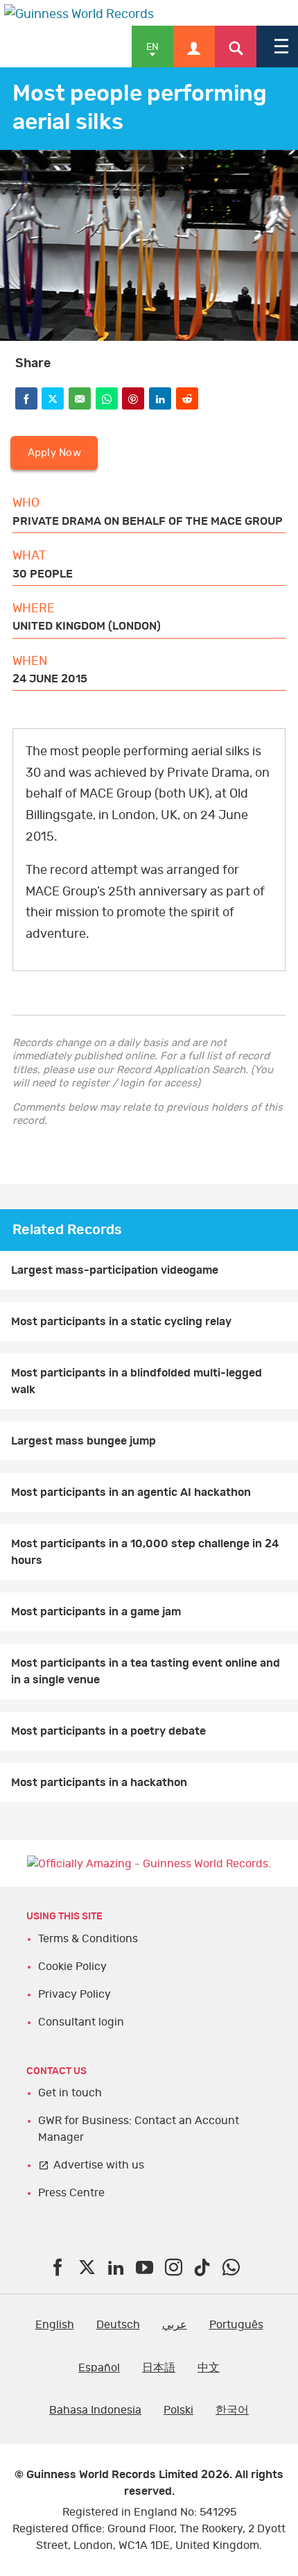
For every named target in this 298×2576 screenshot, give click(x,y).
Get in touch (70, 2093)
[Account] (194, 47)
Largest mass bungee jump (84, 1441)
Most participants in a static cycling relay (121, 1322)
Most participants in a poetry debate (108, 1731)
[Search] (236, 47)
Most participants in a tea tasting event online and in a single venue (146, 1672)
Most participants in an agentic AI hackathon (131, 1492)
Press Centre (71, 2193)
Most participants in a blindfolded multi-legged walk (137, 1381)
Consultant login (81, 2022)
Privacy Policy (74, 1994)
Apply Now (54, 453)
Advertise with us (99, 2165)
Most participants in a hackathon (99, 1783)
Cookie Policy (72, 1967)
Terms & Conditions (88, 1939)
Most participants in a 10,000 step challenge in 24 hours (145, 1552)
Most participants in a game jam (96, 1612)
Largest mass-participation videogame (115, 1270)
